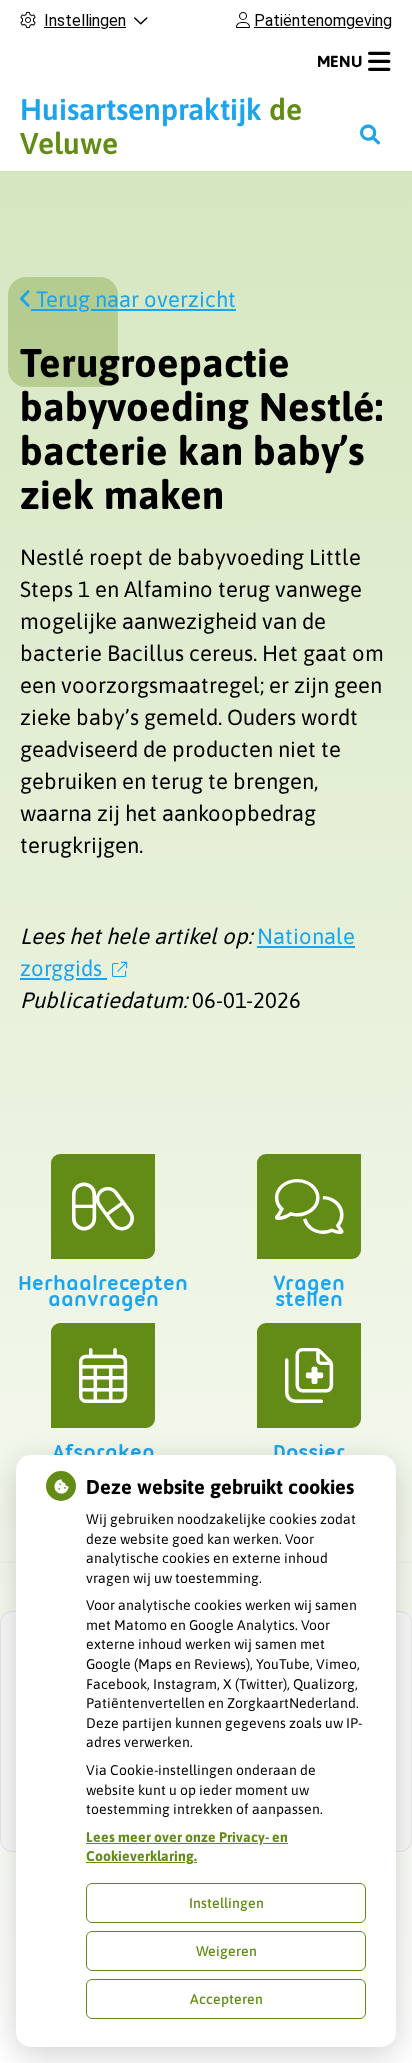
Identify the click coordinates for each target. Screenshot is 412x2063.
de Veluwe (161, 126)
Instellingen (226, 1903)
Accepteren (226, 1999)
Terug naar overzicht (133, 299)
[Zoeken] (370, 134)
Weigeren (226, 1951)
